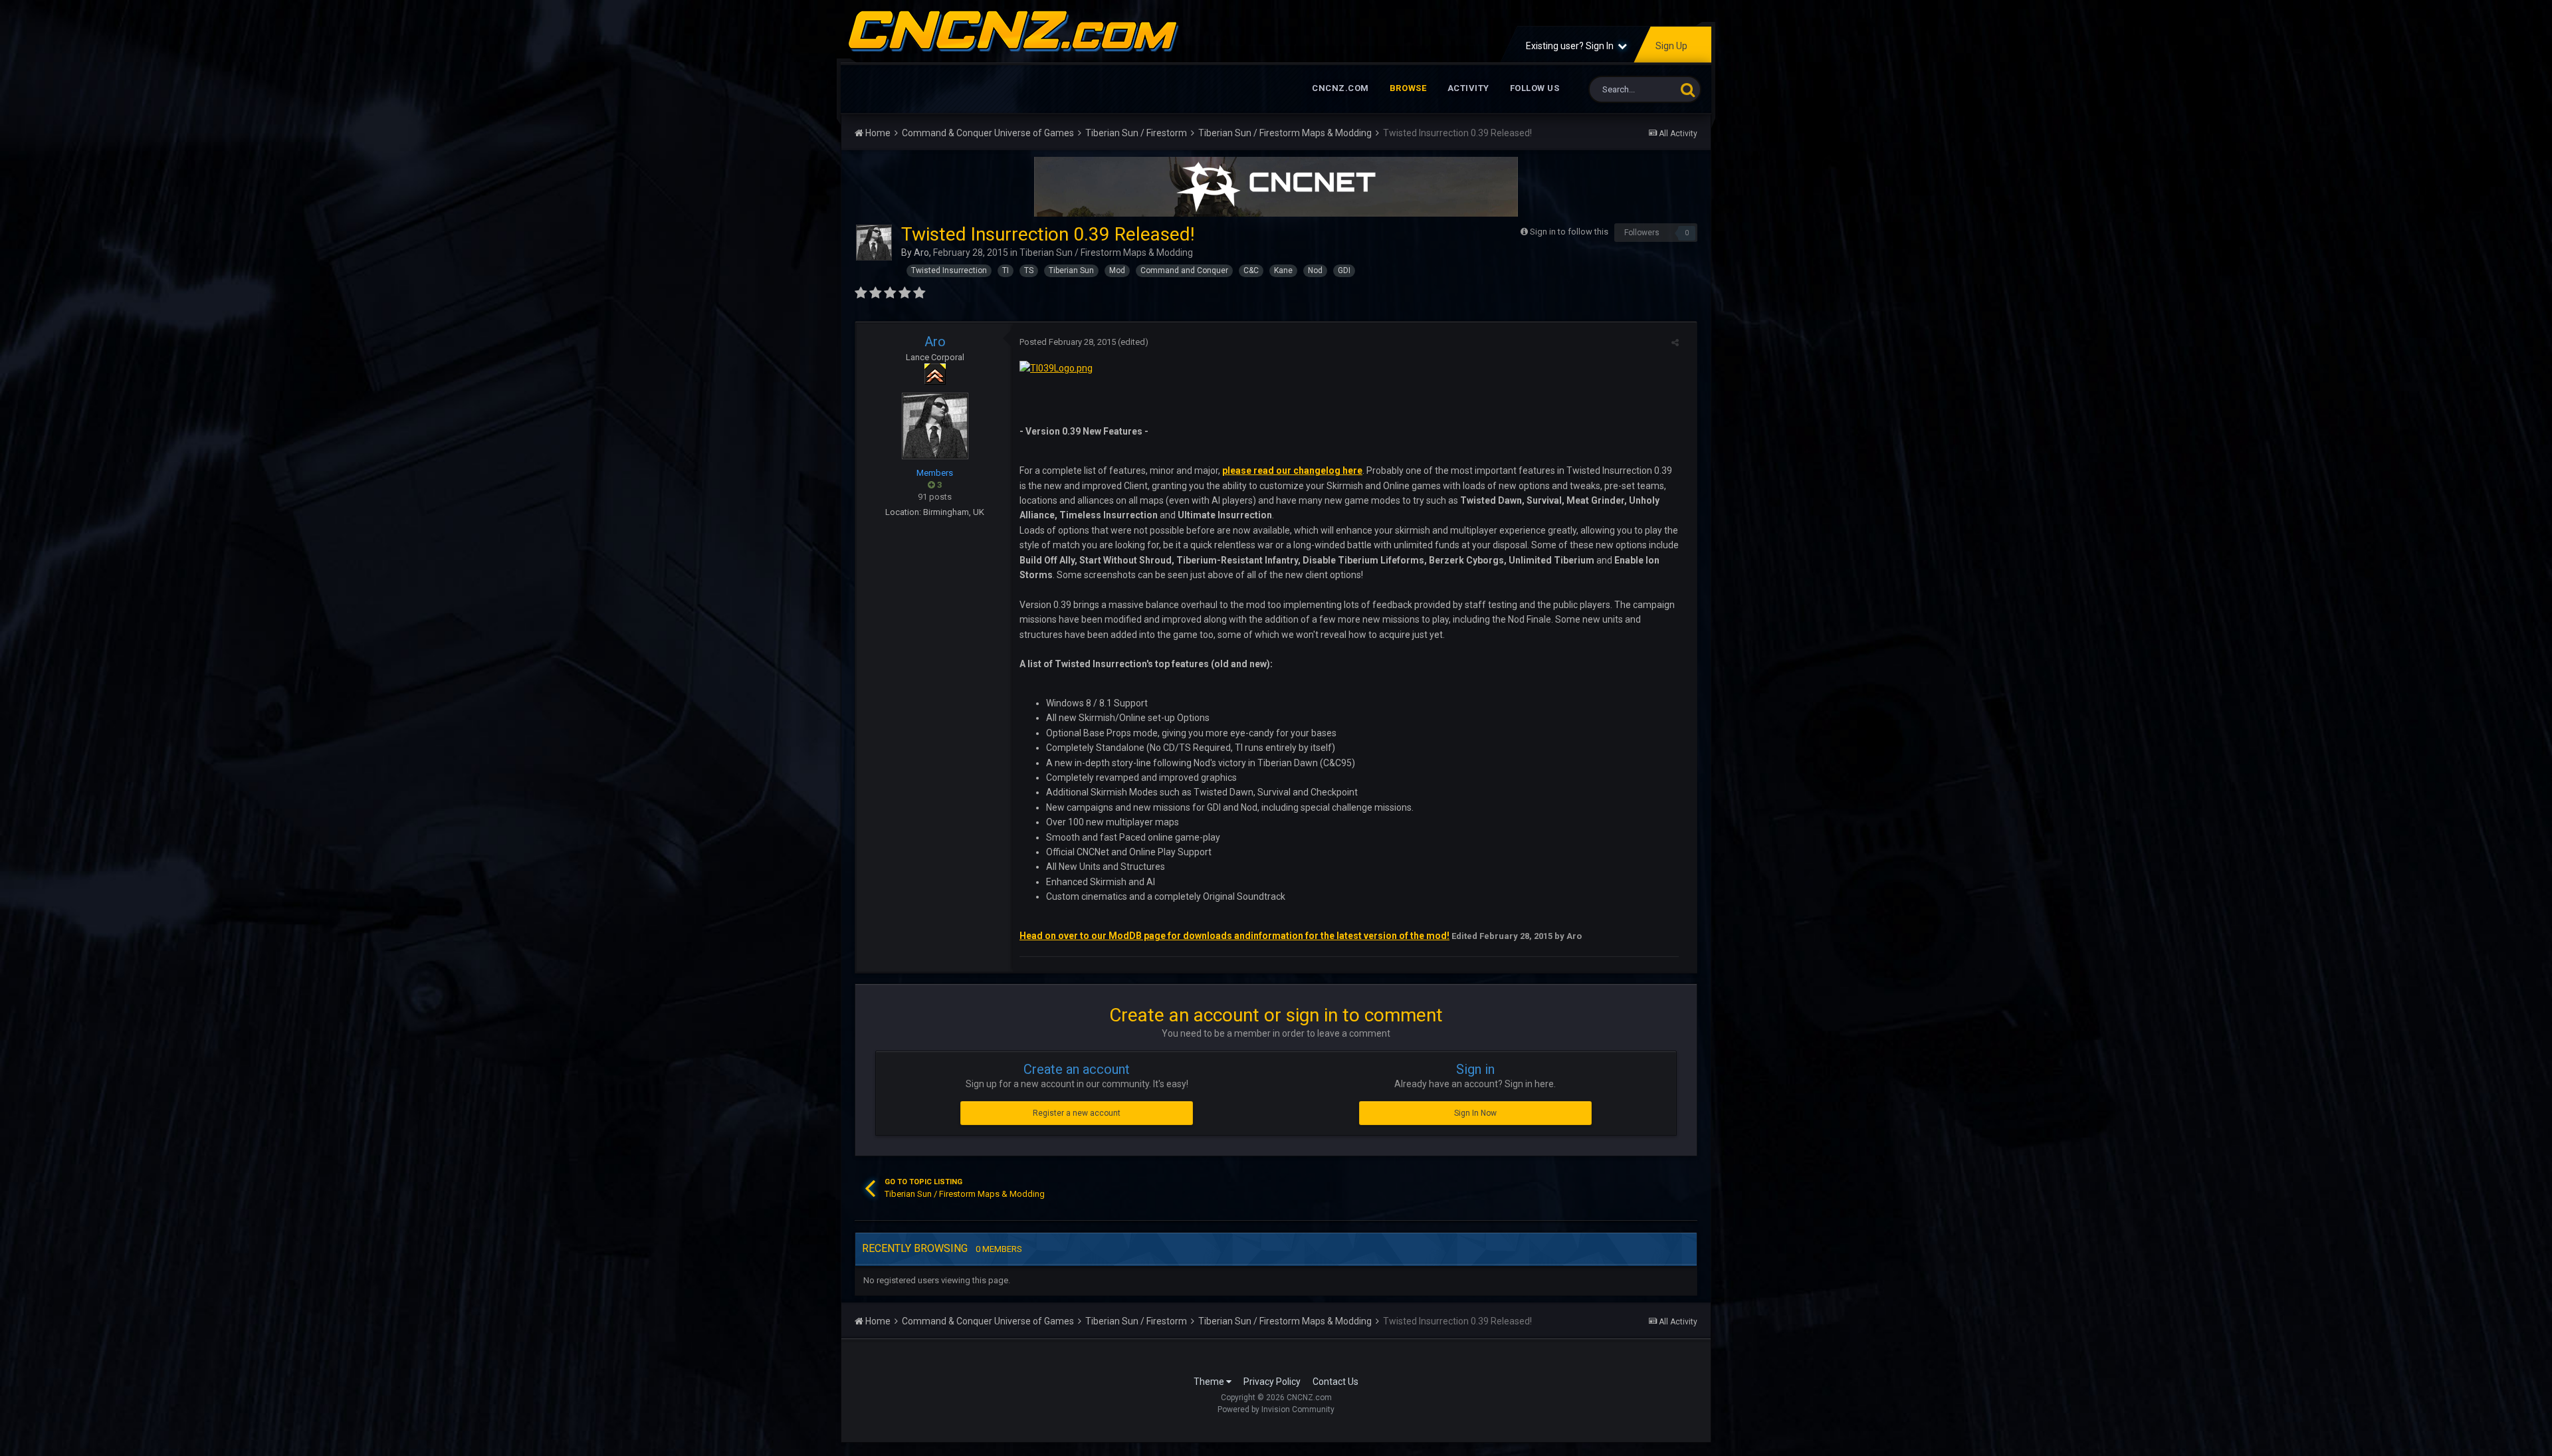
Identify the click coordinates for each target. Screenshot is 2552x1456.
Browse (1408, 88)
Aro (921, 253)
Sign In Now (1475, 1113)
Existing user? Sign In (1572, 46)
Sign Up (1671, 46)
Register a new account (1077, 1113)
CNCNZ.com (1340, 88)
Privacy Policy (1272, 1382)
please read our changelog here (1292, 470)
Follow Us (1535, 88)
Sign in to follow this (1569, 232)
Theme (1210, 1382)
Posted (1068, 342)
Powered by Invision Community (1276, 1409)
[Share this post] (1675, 343)
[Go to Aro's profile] (874, 243)
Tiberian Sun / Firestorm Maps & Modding (1106, 253)
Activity (1468, 88)
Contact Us (1335, 1382)
